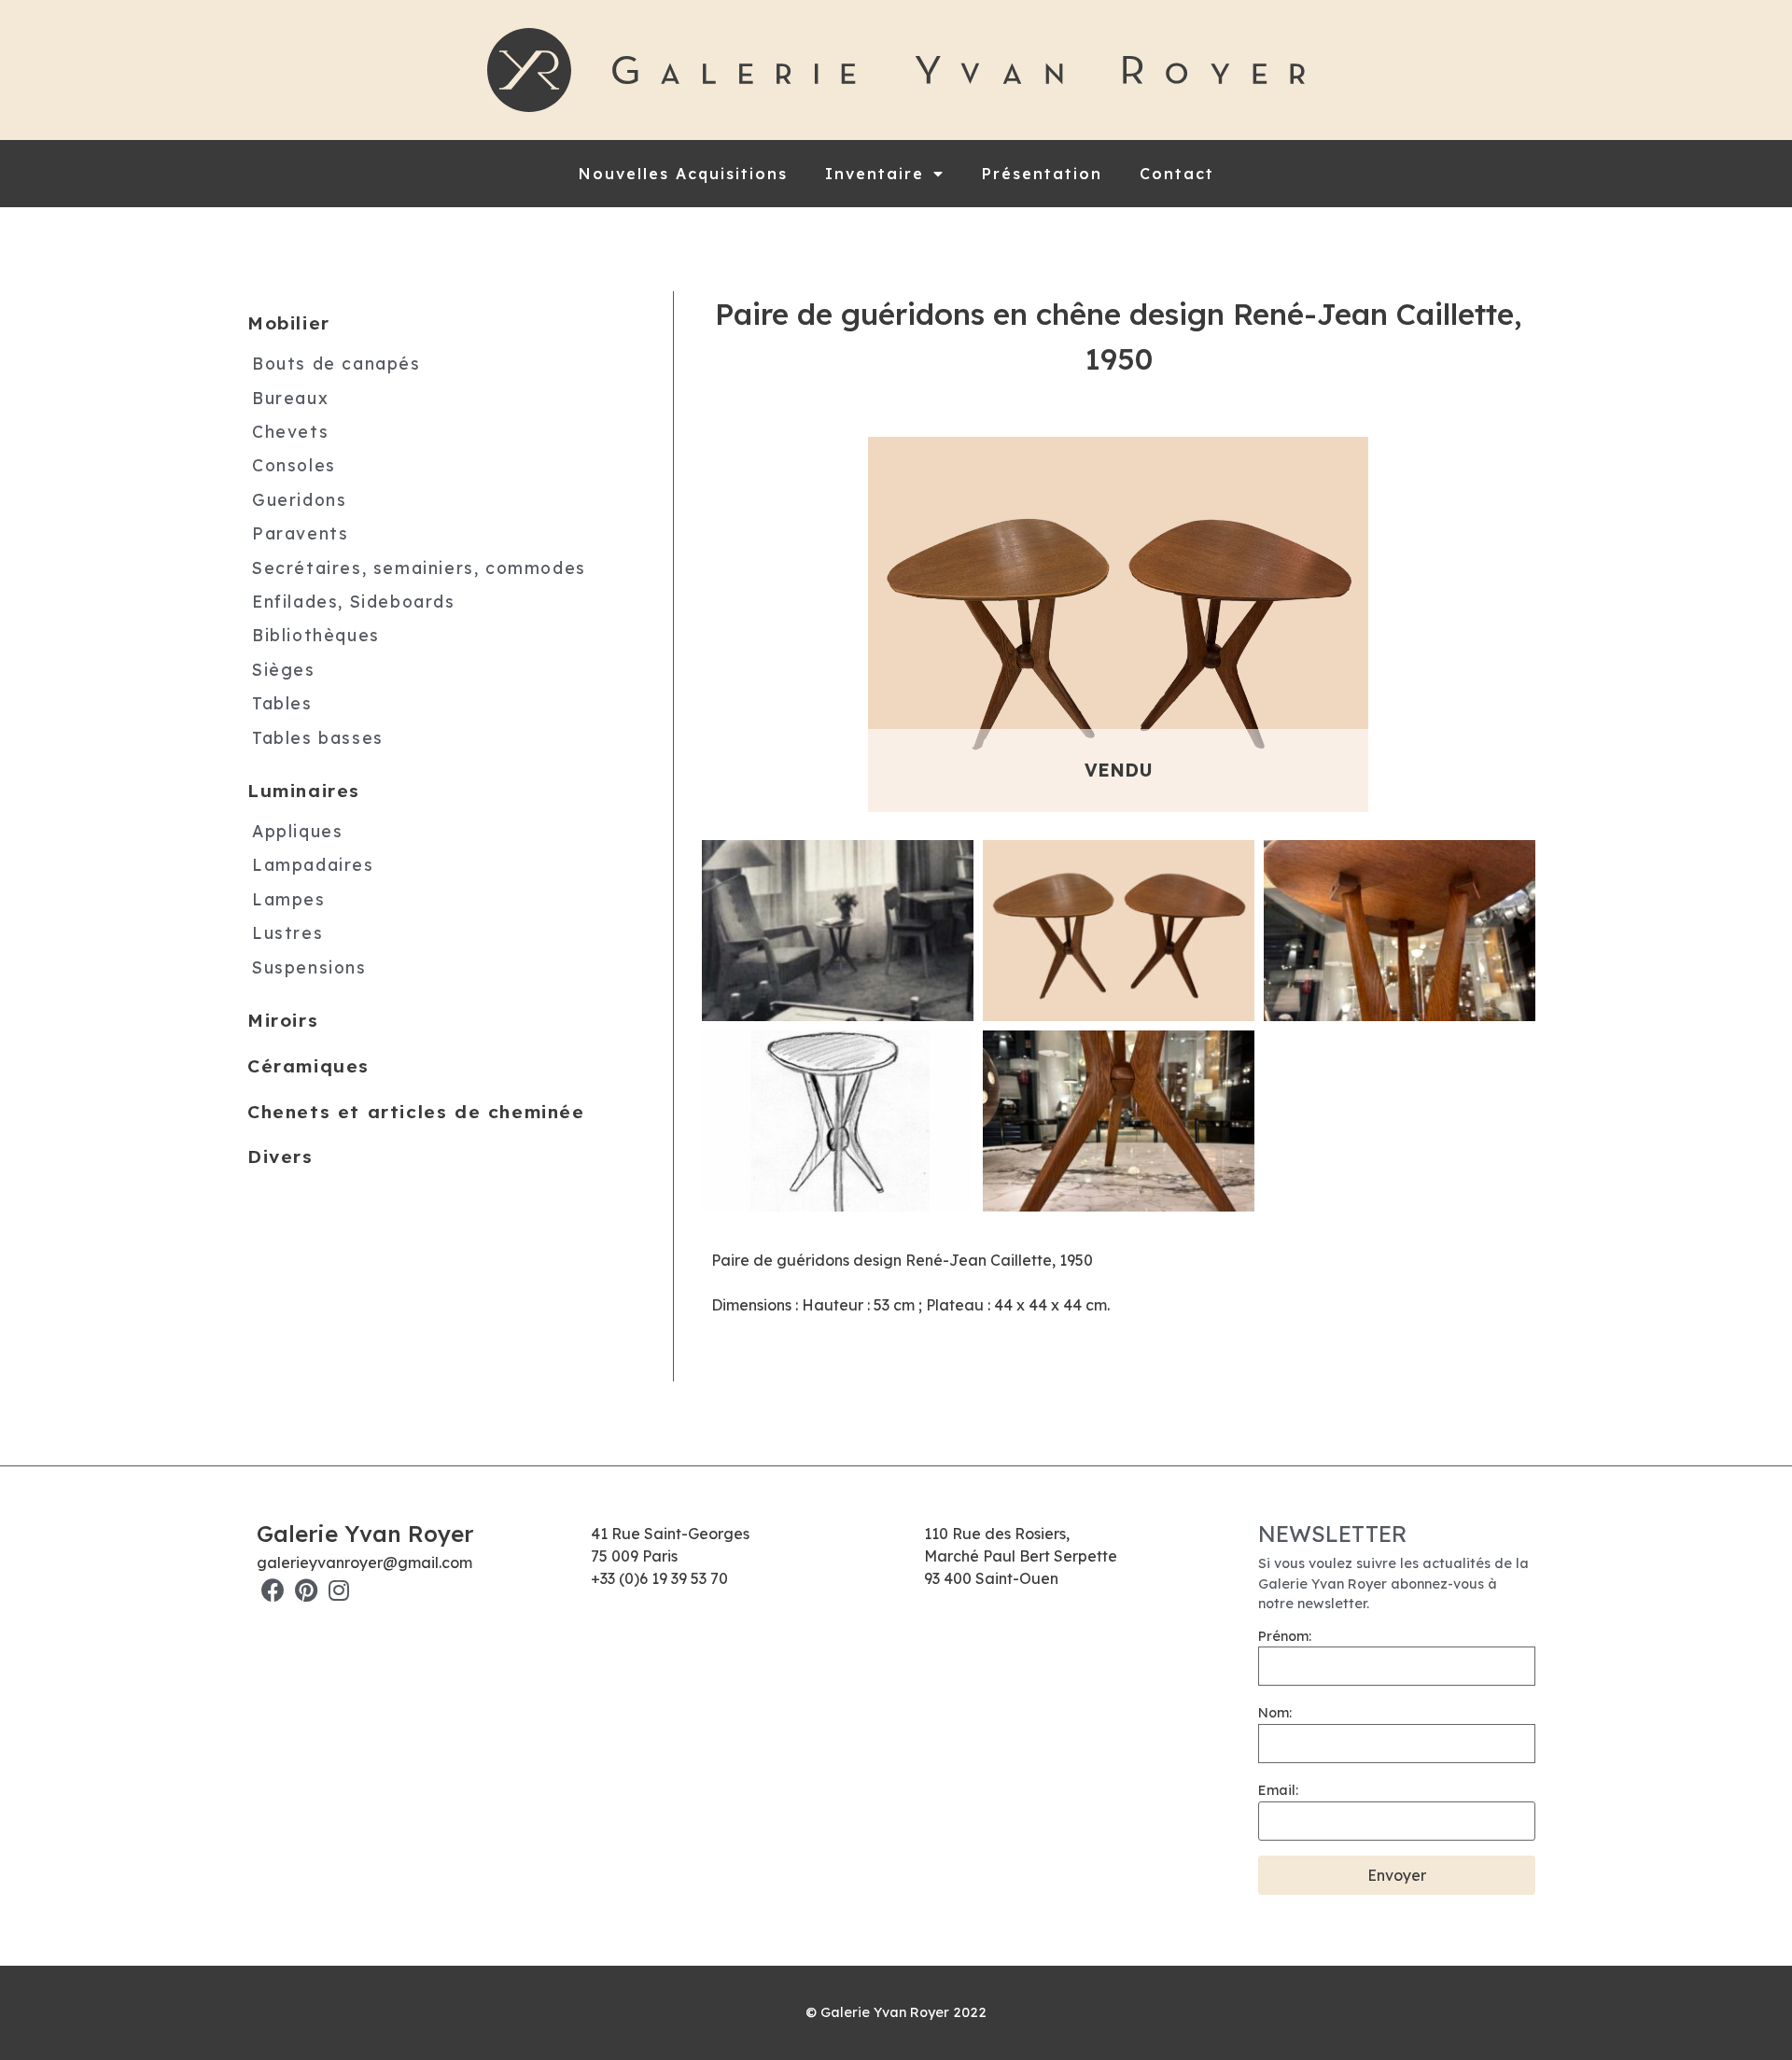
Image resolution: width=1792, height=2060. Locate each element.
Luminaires (304, 791)
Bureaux (290, 397)
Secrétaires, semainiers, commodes (419, 567)
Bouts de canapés (336, 363)
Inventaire (875, 174)
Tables (282, 703)
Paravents (300, 533)
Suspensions (309, 966)
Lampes (289, 898)
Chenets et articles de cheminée (416, 1111)
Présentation (1042, 174)
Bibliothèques (316, 635)
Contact (1177, 174)
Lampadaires (313, 864)
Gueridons (299, 498)
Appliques (297, 830)
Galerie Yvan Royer (365, 1534)
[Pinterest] (306, 1590)
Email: (1278, 1790)
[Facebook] (273, 1590)
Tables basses (318, 736)
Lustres (287, 932)
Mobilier (289, 323)
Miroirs (283, 1020)
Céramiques (308, 1065)
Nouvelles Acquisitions (683, 174)
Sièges (284, 668)
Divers (280, 1156)
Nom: (1275, 1713)
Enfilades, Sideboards (354, 601)
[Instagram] (338, 1590)
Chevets (290, 431)
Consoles (294, 465)
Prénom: (1285, 1636)
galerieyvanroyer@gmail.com (364, 1563)
